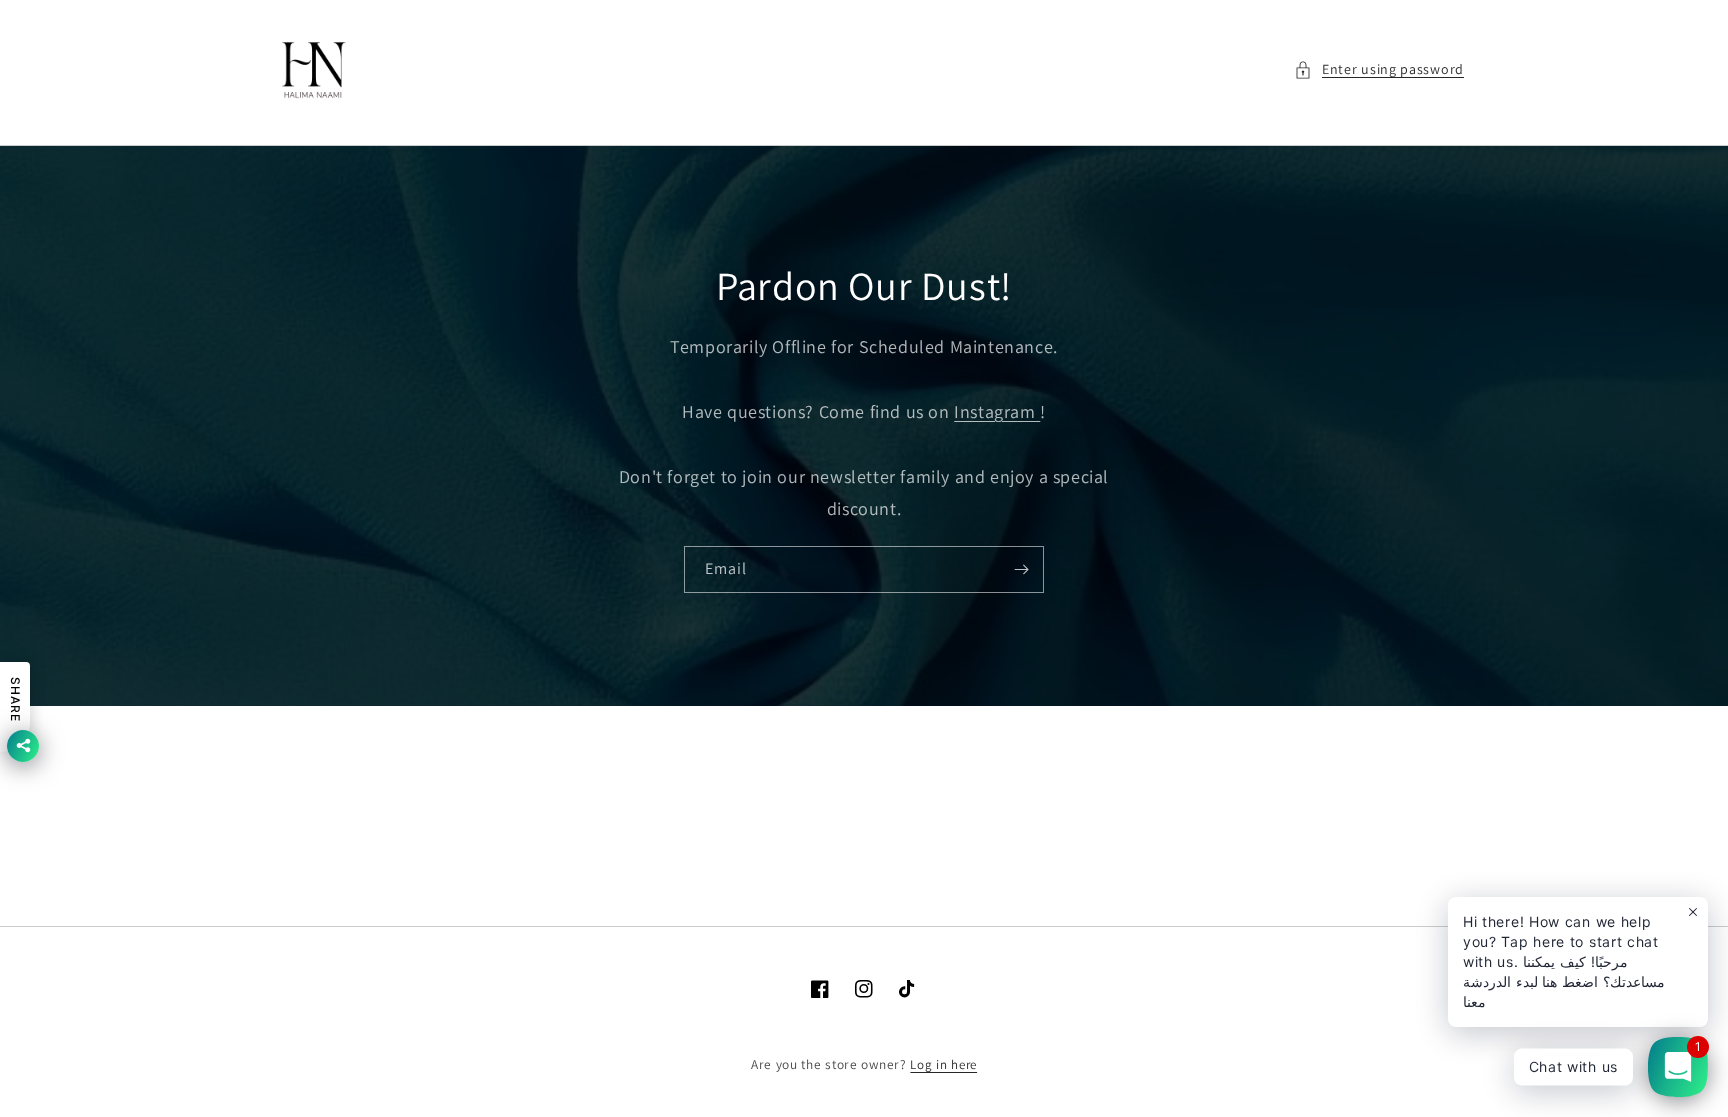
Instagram (997, 411)
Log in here (943, 1064)
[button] (1379, 69)
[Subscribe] (1021, 569)
